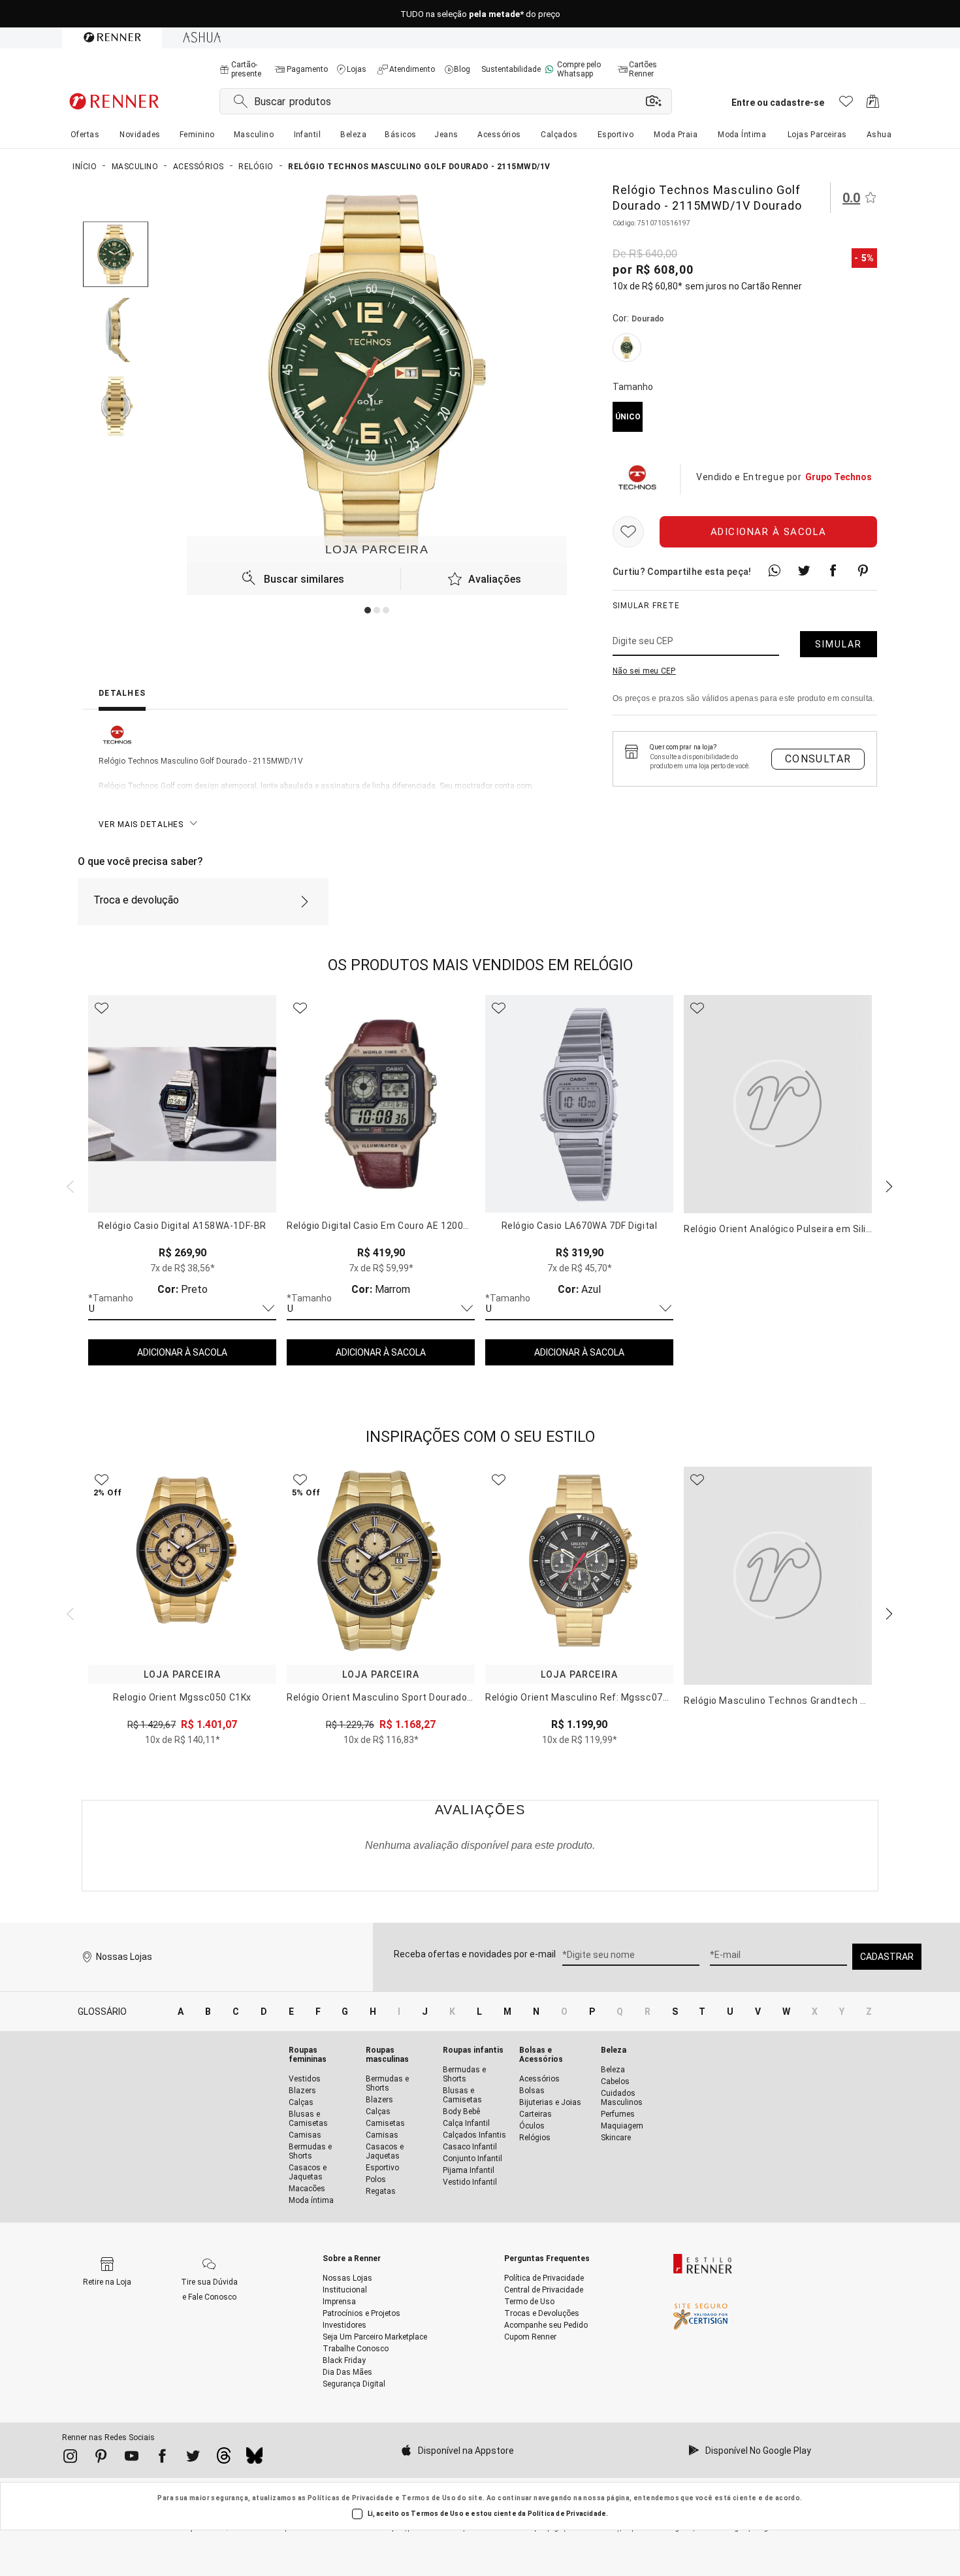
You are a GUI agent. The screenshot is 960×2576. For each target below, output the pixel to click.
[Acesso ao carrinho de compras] (873, 105)
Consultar (818, 759)
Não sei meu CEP (644, 671)
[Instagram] (70, 2458)
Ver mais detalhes (141, 824)
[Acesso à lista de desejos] (846, 105)
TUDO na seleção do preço (480, 14)
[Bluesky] (254, 2459)
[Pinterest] (101, 2458)
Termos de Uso (429, 2498)
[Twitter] (193, 2458)
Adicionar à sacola (769, 532)
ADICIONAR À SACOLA (182, 1352)
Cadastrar (887, 1957)
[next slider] (69, 1185)
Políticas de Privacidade (351, 2498)
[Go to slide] (368, 610)
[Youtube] (132, 2458)
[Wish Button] (628, 532)
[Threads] (224, 2459)
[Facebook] (162, 2458)
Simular (839, 644)
